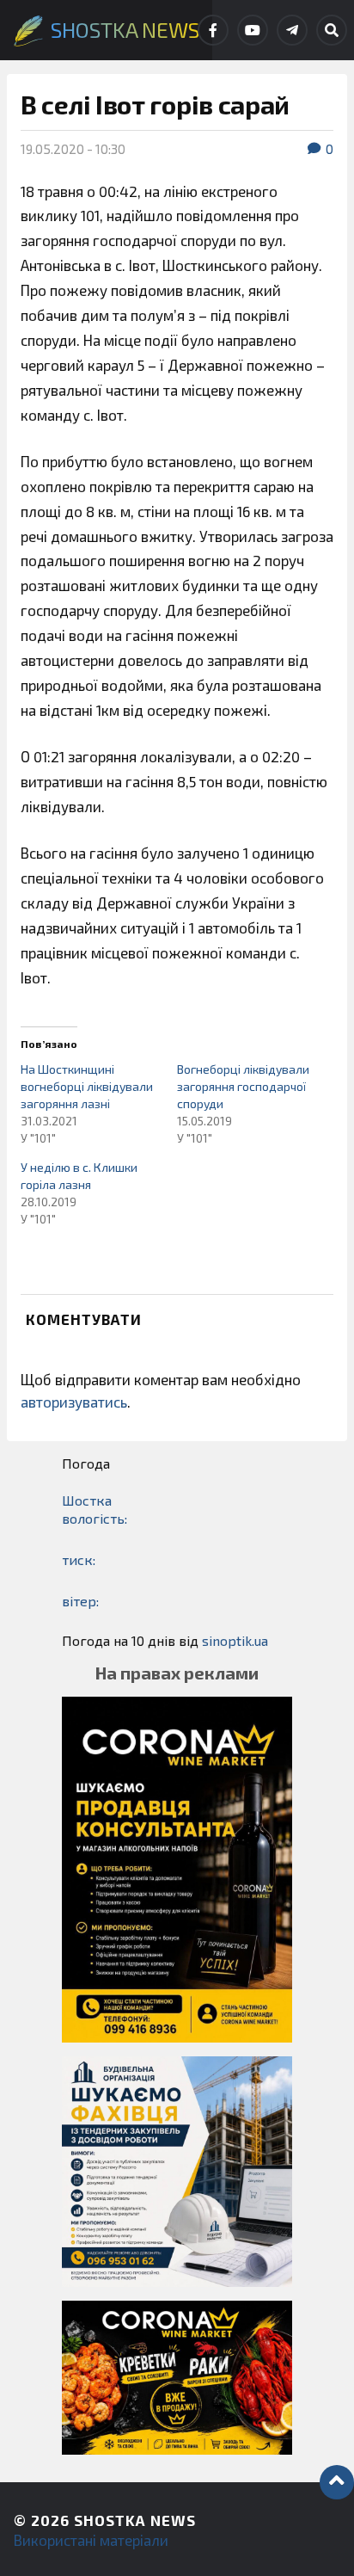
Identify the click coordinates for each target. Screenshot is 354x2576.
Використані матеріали (91, 2540)
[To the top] (337, 2482)
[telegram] (292, 30)
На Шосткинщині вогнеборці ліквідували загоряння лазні (87, 1086)
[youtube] (253, 30)
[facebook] (213, 30)
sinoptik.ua (235, 1640)
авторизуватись (74, 1402)
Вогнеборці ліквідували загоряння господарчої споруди (243, 1086)
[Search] (332, 30)
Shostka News (135, 2520)
